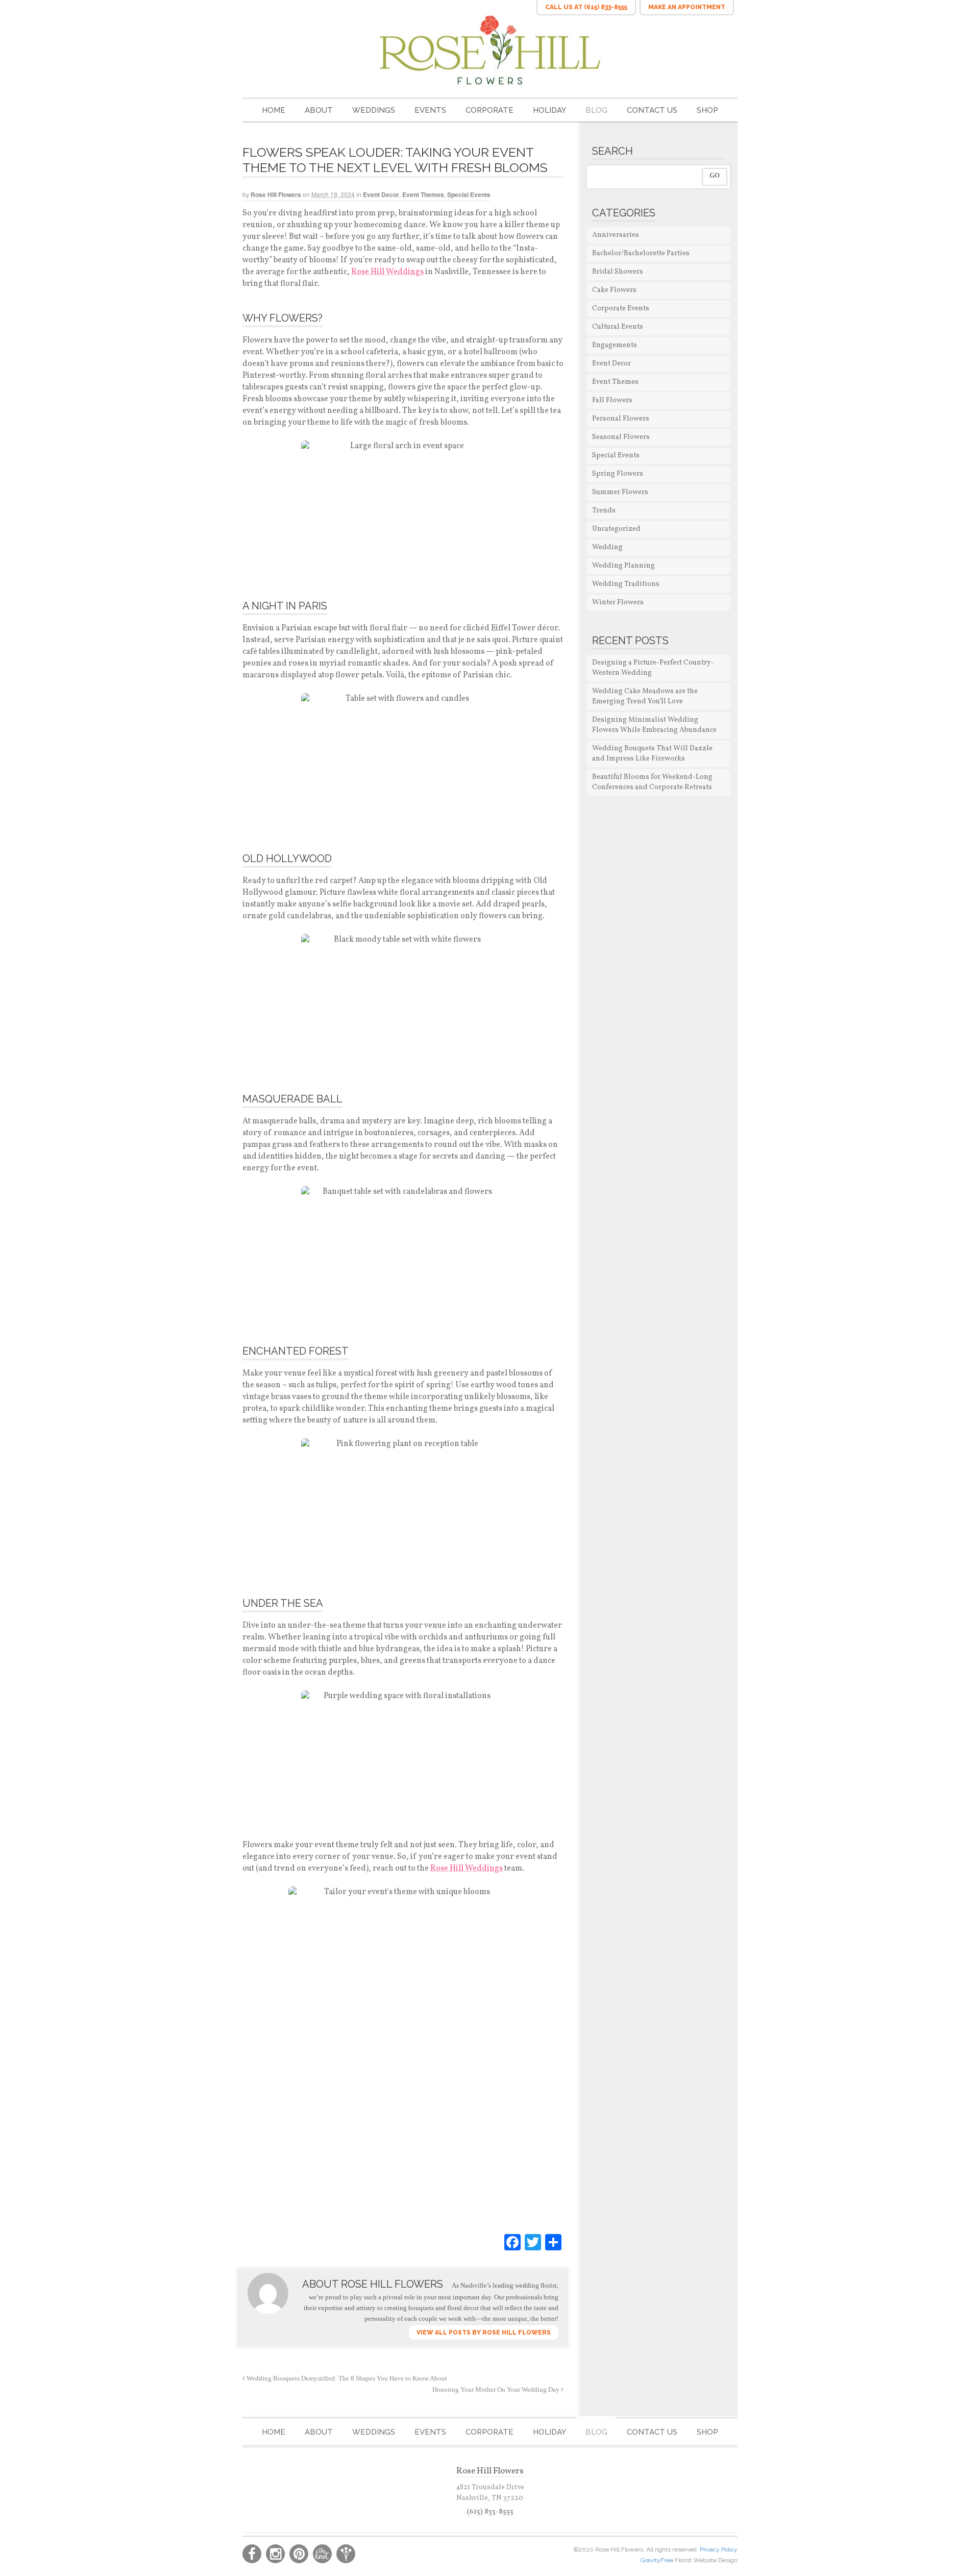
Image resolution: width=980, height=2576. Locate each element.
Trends (604, 511)
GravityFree (658, 2560)
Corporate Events (621, 309)
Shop (707, 110)
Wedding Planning (623, 566)
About (319, 110)
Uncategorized (616, 529)
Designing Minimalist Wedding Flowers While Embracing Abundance (654, 725)
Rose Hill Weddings (387, 272)
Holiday (549, 110)
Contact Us (652, 110)
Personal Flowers (621, 419)
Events (430, 110)
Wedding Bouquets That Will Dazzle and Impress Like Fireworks (652, 754)
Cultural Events (618, 327)
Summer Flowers (620, 492)
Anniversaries (616, 235)
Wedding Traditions (626, 584)
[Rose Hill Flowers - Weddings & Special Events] (490, 50)
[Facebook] (512, 2243)
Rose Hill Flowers (276, 194)
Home (274, 110)
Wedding (607, 547)
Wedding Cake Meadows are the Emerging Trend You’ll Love (645, 696)
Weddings (374, 110)
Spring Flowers (618, 474)
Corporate (489, 110)
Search (612, 151)
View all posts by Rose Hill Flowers (484, 2333)
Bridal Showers (618, 272)
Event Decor (381, 194)
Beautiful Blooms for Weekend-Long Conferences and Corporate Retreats (652, 782)
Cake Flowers (614, 290)
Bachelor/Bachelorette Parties (641, 253)
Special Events (469, 194)
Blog (596, 110)
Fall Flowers (612, 400)
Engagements (615, 345)
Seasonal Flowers (621, 437)
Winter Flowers (618, 603)
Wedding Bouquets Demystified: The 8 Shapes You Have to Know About (346, 2378)
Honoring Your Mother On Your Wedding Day (497, 2390)
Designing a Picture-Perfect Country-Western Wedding (653, 668)
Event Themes (423, 194)
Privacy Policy (719, 2549)
